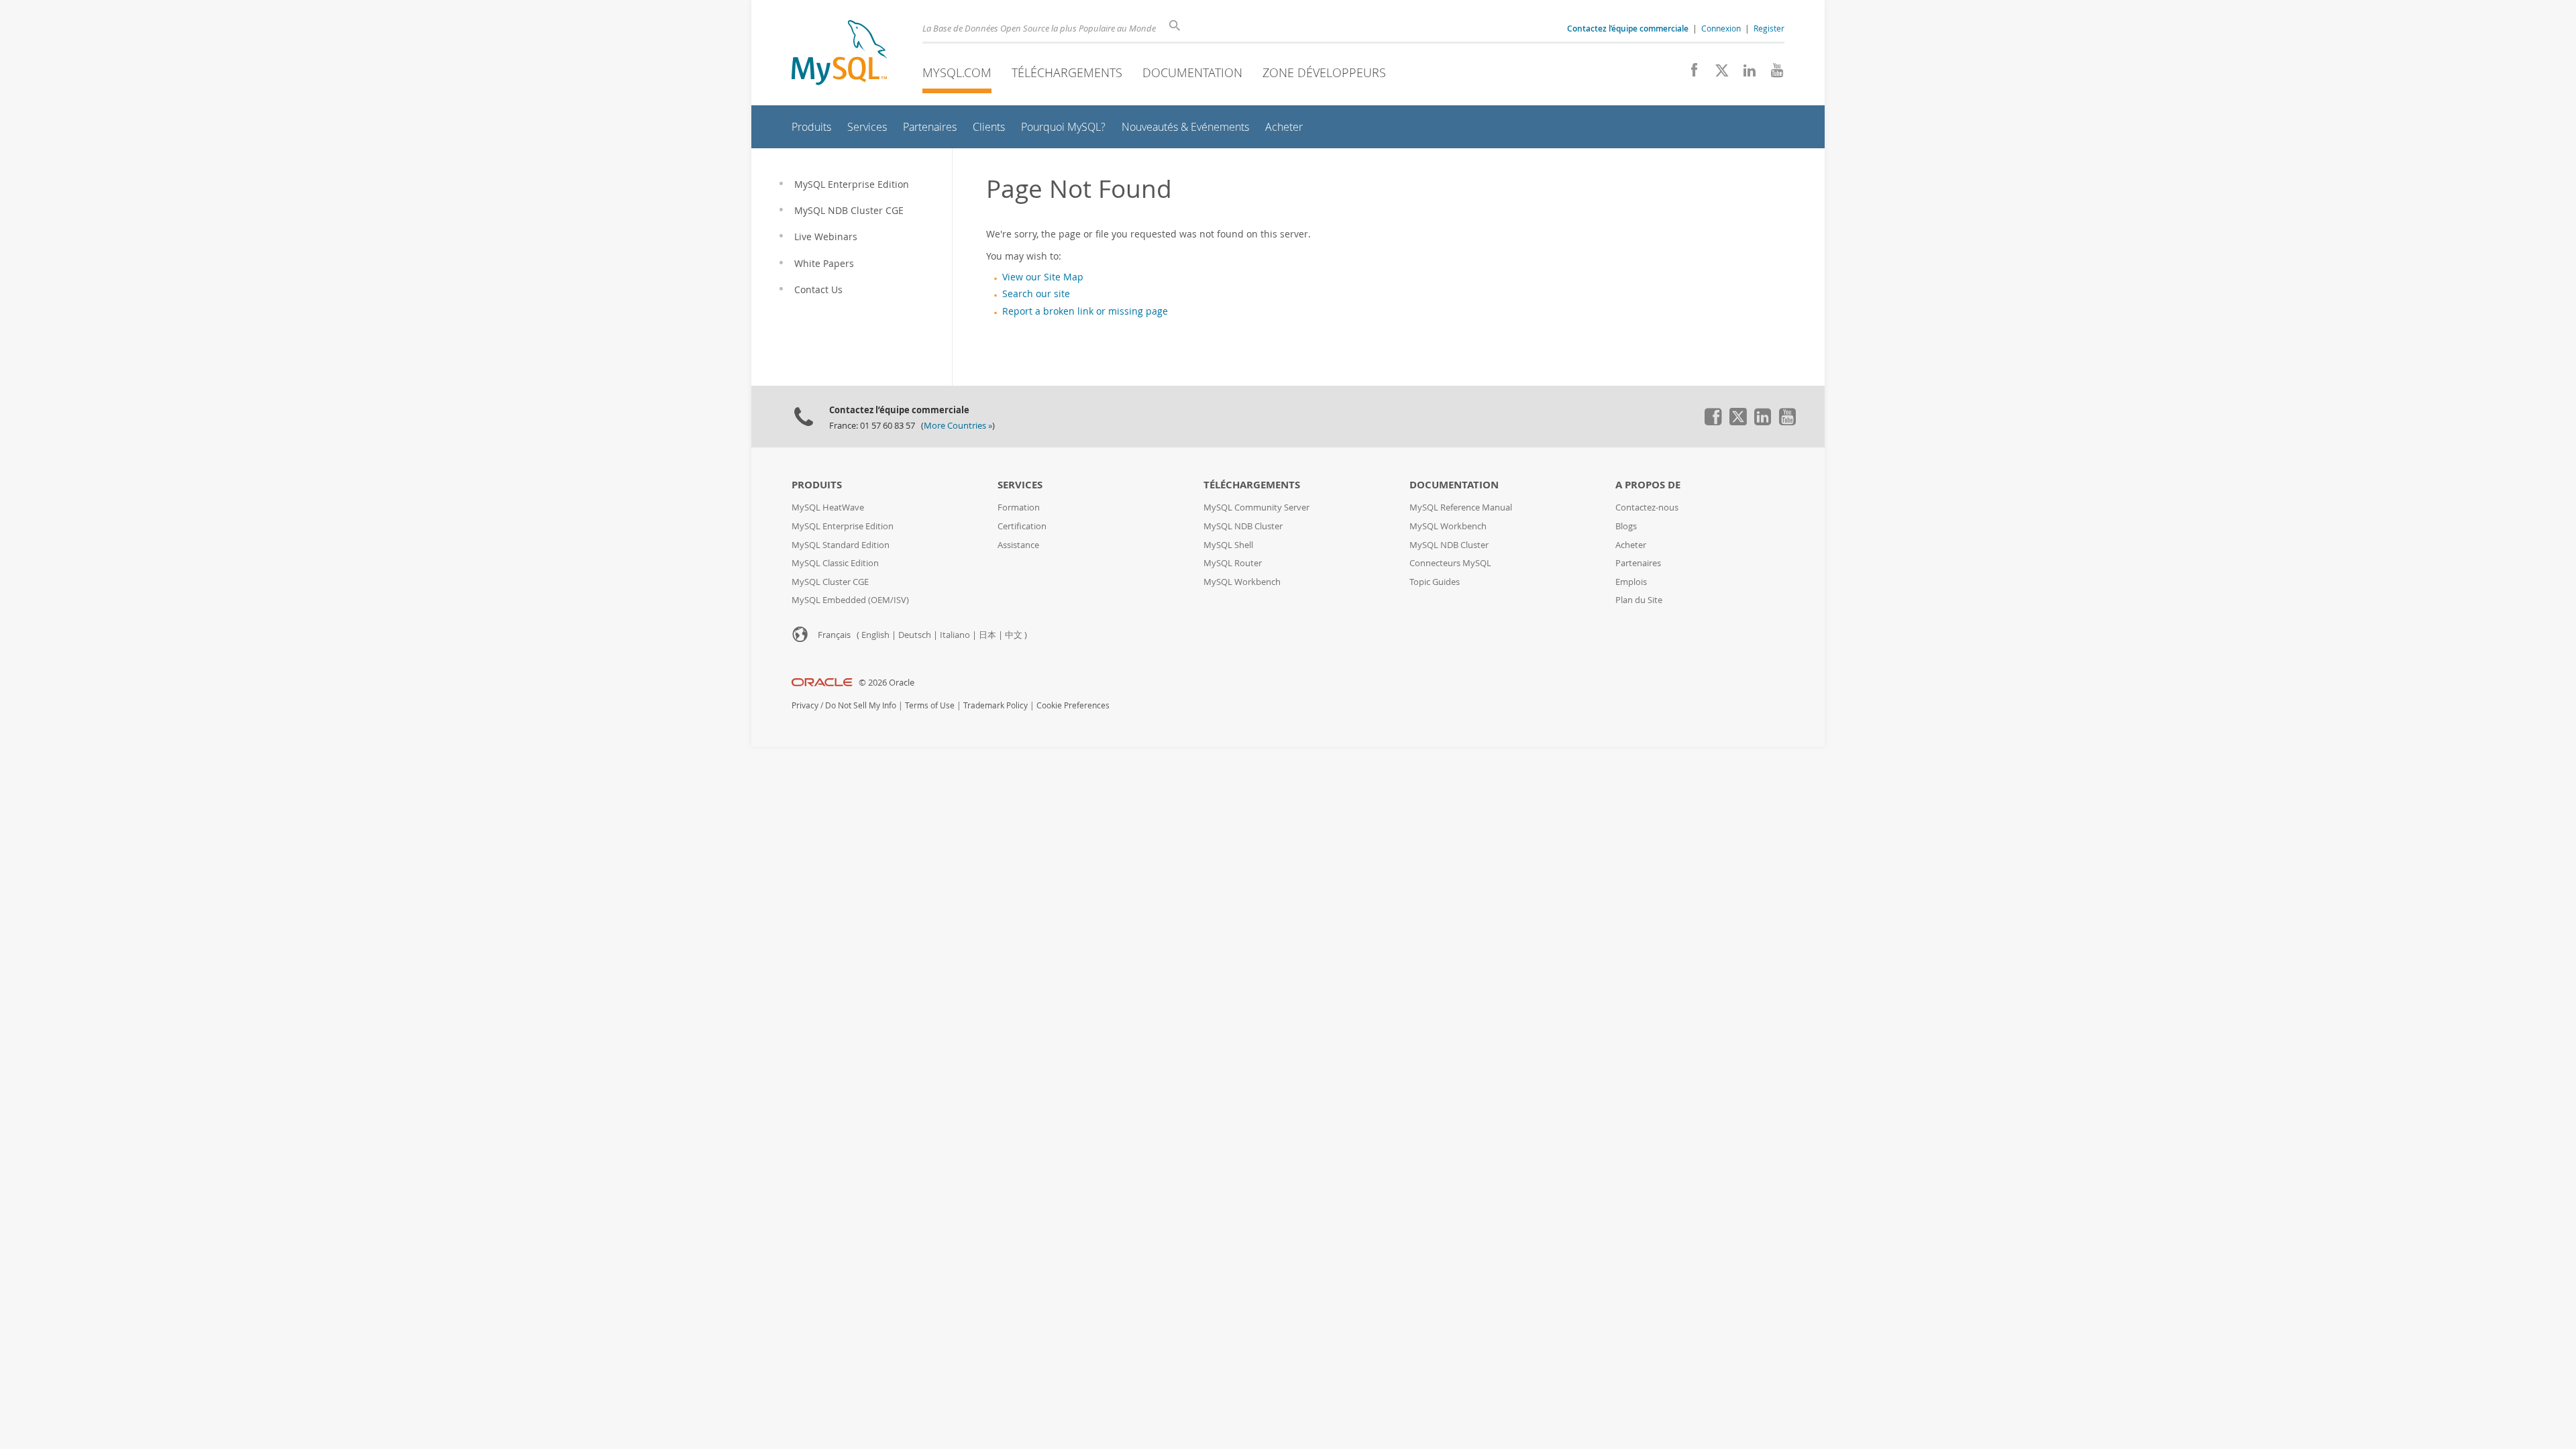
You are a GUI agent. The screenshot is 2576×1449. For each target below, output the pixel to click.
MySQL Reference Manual (1461, 507)
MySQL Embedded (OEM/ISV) (850, 600)
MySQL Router (1233, 563)
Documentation (1192, 72)
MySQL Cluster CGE (830, 582)
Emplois (1631, 582)
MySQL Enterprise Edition (843, 526)
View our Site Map (1043, 277)
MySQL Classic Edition (835, 563)
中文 (1014, 635)
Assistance (1018, 545)
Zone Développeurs (1324, 72)
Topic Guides (1435, 582)
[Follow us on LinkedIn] (1745, 74)
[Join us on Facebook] (1689, 74)
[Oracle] (822, 683)
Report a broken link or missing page (1085, 311)
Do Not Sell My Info (861, 705)
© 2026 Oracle (887, 683)
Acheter (1631, 545)
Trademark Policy (996, 705)
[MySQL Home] (839, 54)
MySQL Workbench (1242, 582)
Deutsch (915, 635)
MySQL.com (957, 72)
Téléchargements (1067, 72)
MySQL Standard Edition (841, 545)
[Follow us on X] (1717, 74)
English (875, 635)
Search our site (1036, 294)
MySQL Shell (1228, 545)
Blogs (1626, 526)
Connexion (1721, 28)
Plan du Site (1639, 600)
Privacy (805, 705)
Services (1020, 485)
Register (1769, 28)
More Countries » (958, 426)
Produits (817, 485)
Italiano (955, 635)
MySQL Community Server (1256, 507)
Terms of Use (930, 705)
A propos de (1648, 485)
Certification (1022, 526)
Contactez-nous (1647, 507)
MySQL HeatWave (828, 507)
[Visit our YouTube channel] (1772, 74)
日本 (987, 635)
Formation (1019, 507)
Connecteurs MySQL (1450, 563)
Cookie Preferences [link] (1073, 705)
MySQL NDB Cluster (1243, 526)
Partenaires (1638, 563)
